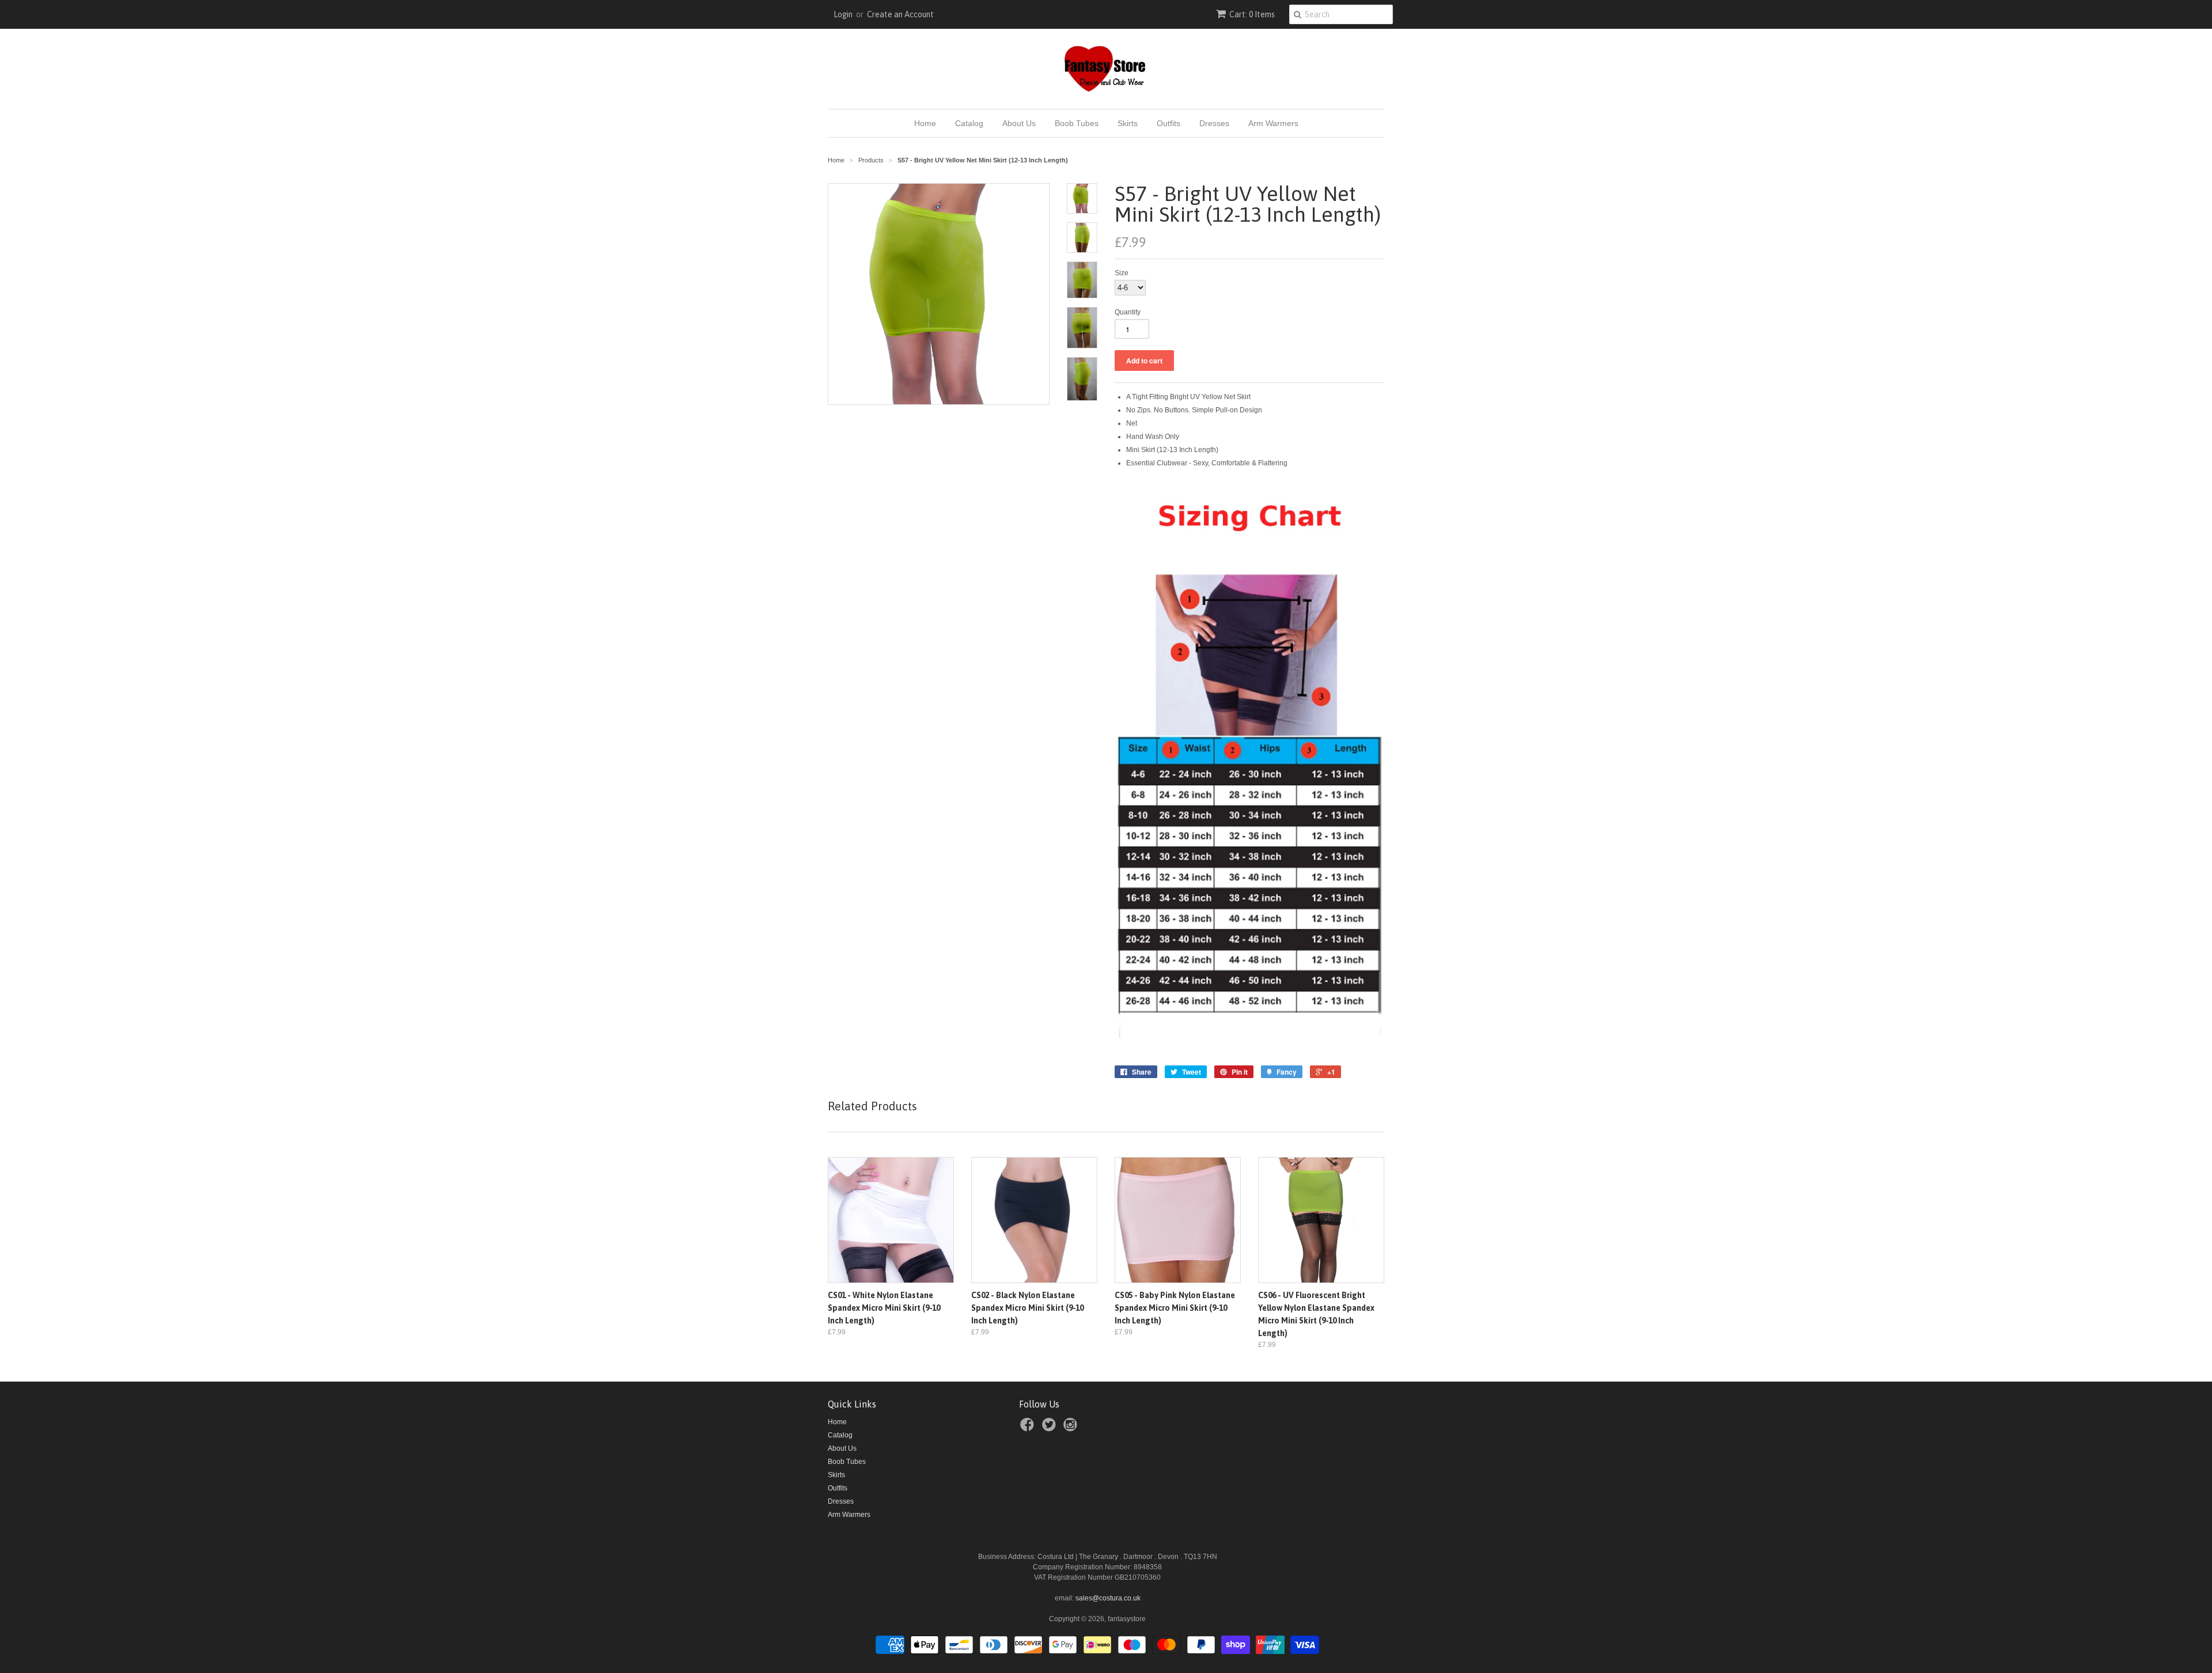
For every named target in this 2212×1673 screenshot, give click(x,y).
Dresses (1214, 123)
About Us (1019, 123)
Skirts (1128, 123)
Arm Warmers (1273, 123)
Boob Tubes (1077, 123)
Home (925, 123)
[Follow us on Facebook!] (1029, 1428)
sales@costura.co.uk (1108, 1598)
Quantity (1128, 312)
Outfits (1169, 123)
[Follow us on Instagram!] (1072, 1428)
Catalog (969, 123)
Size (1122, 273)
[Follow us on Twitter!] (1051, 1428)
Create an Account (900, 14)
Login (843, 14)
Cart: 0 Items (1252, 14)
